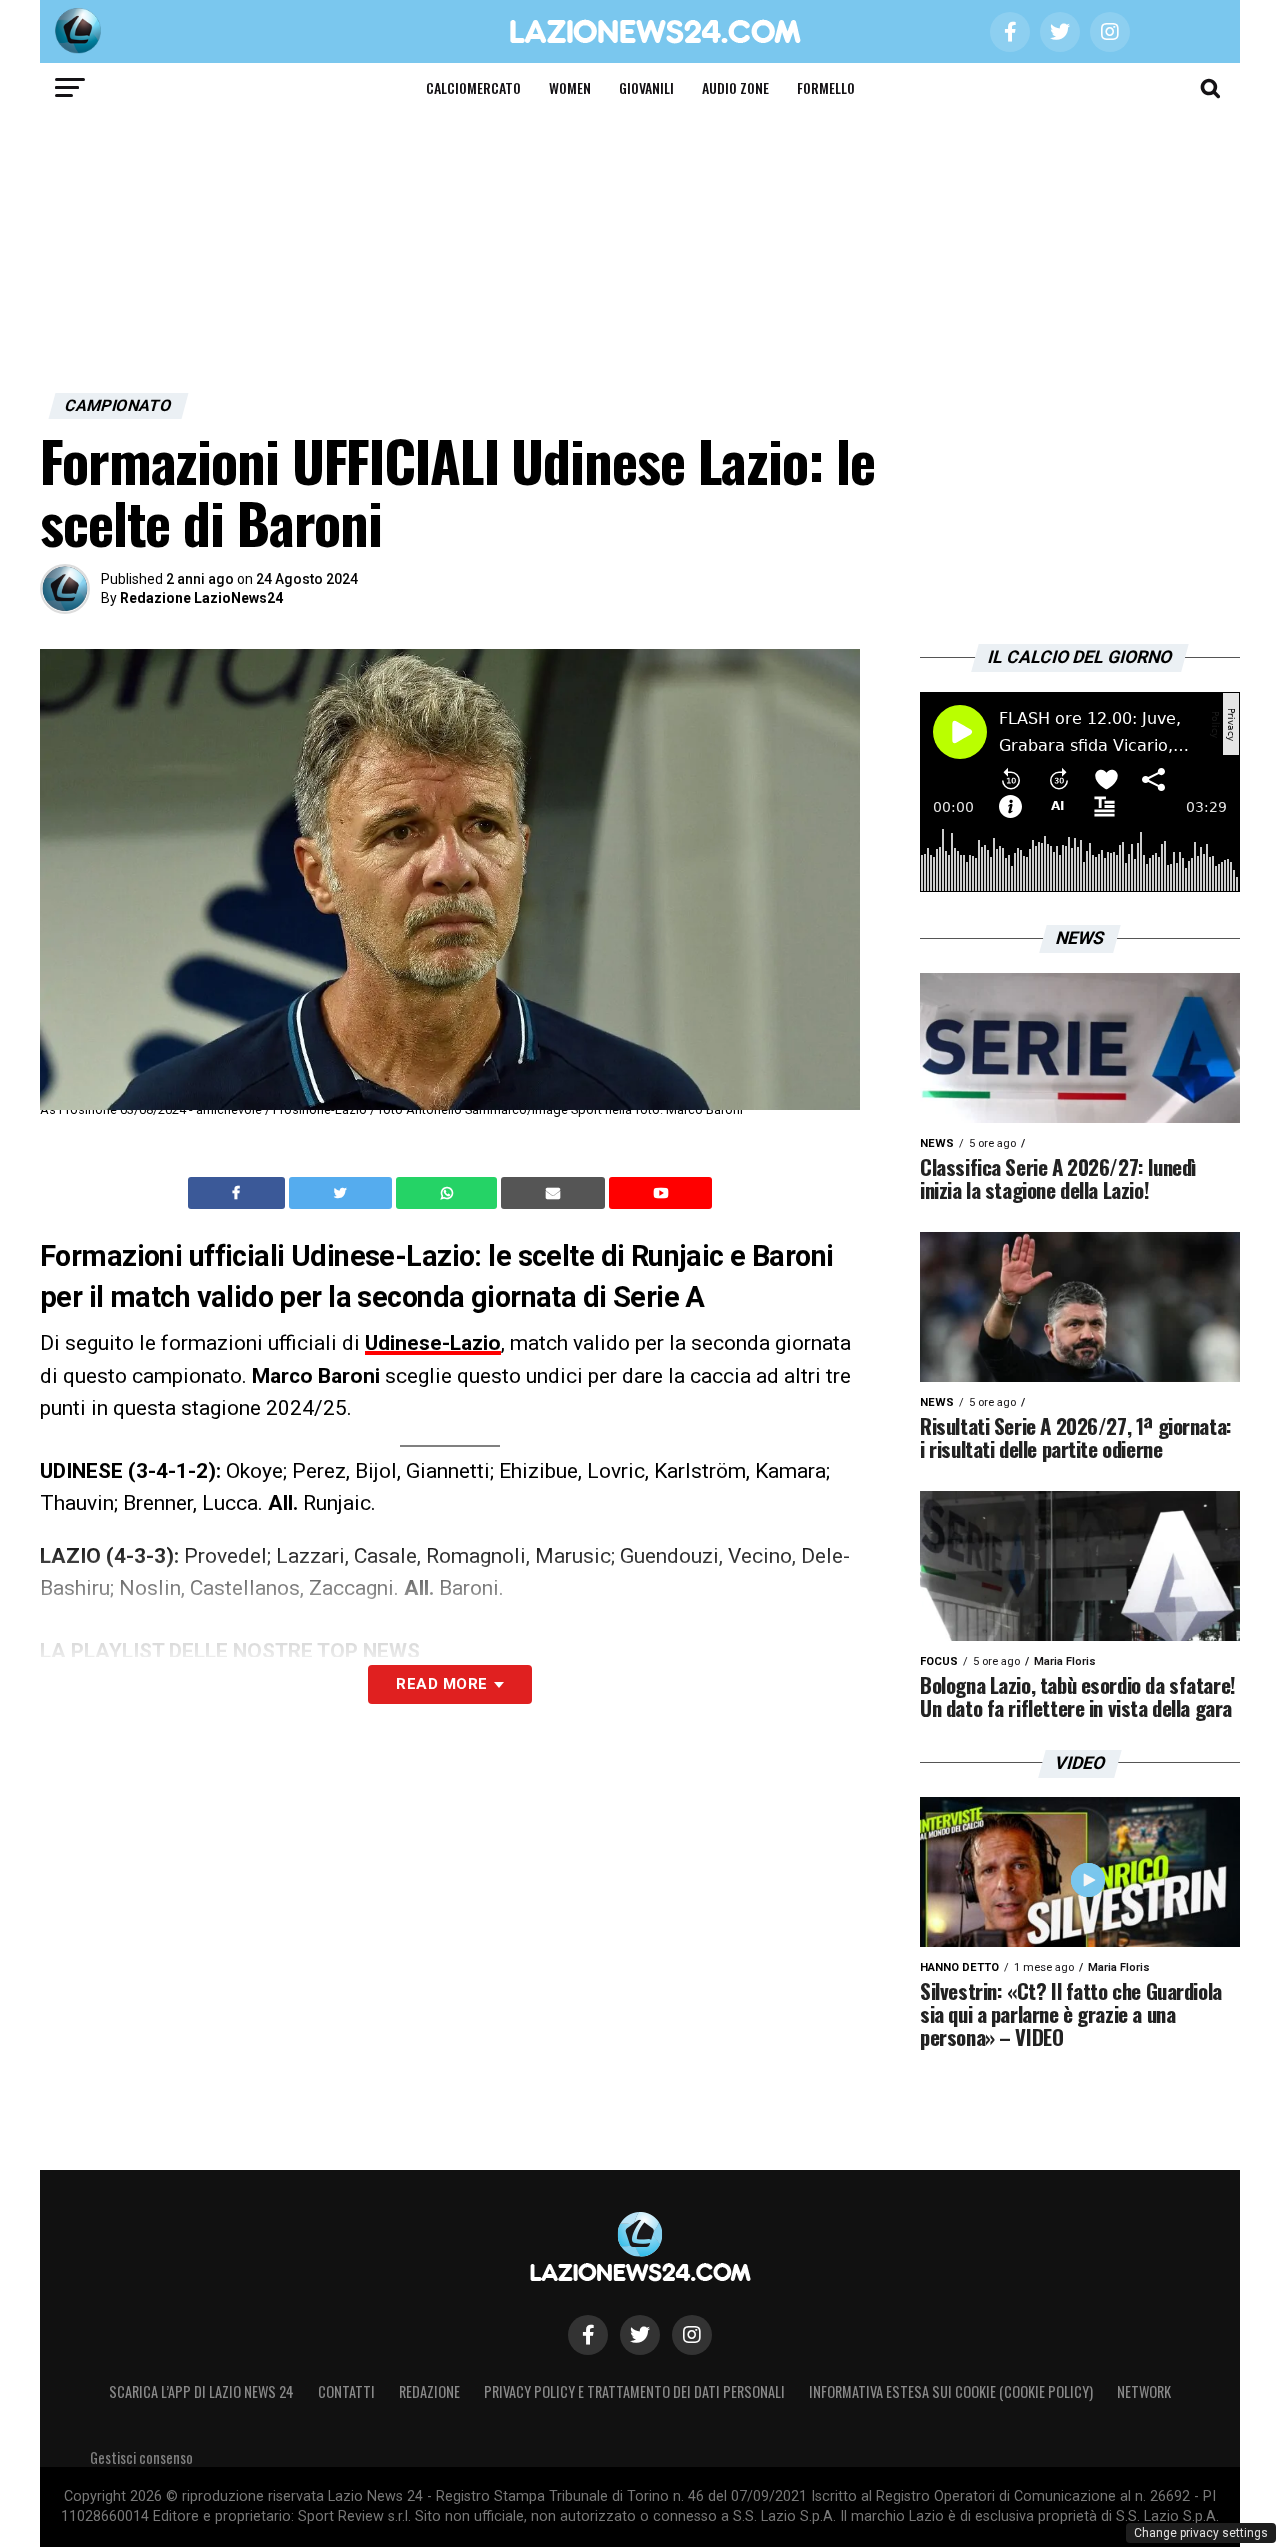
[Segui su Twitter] (640, 2335)
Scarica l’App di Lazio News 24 (201, 2391)
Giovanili (646, 87)
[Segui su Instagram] (692, 2335)
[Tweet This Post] (342, 1193)
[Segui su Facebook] (588, 2335)
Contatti (346, 2391)
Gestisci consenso (141, 2457)
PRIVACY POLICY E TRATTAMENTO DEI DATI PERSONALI (634, 2391)
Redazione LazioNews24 (201, 598)
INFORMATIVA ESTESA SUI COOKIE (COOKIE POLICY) (951, 2391)
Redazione (429, 2391)
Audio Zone (735, 87)
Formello (826, 87)
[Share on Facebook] (239, 1193)
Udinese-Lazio (433, 1343)
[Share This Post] (449, 1193)
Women (570, 87)
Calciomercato (473, 87)
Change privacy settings (1201, 2533)
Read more (441, 1684)
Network (1144, 2391)
